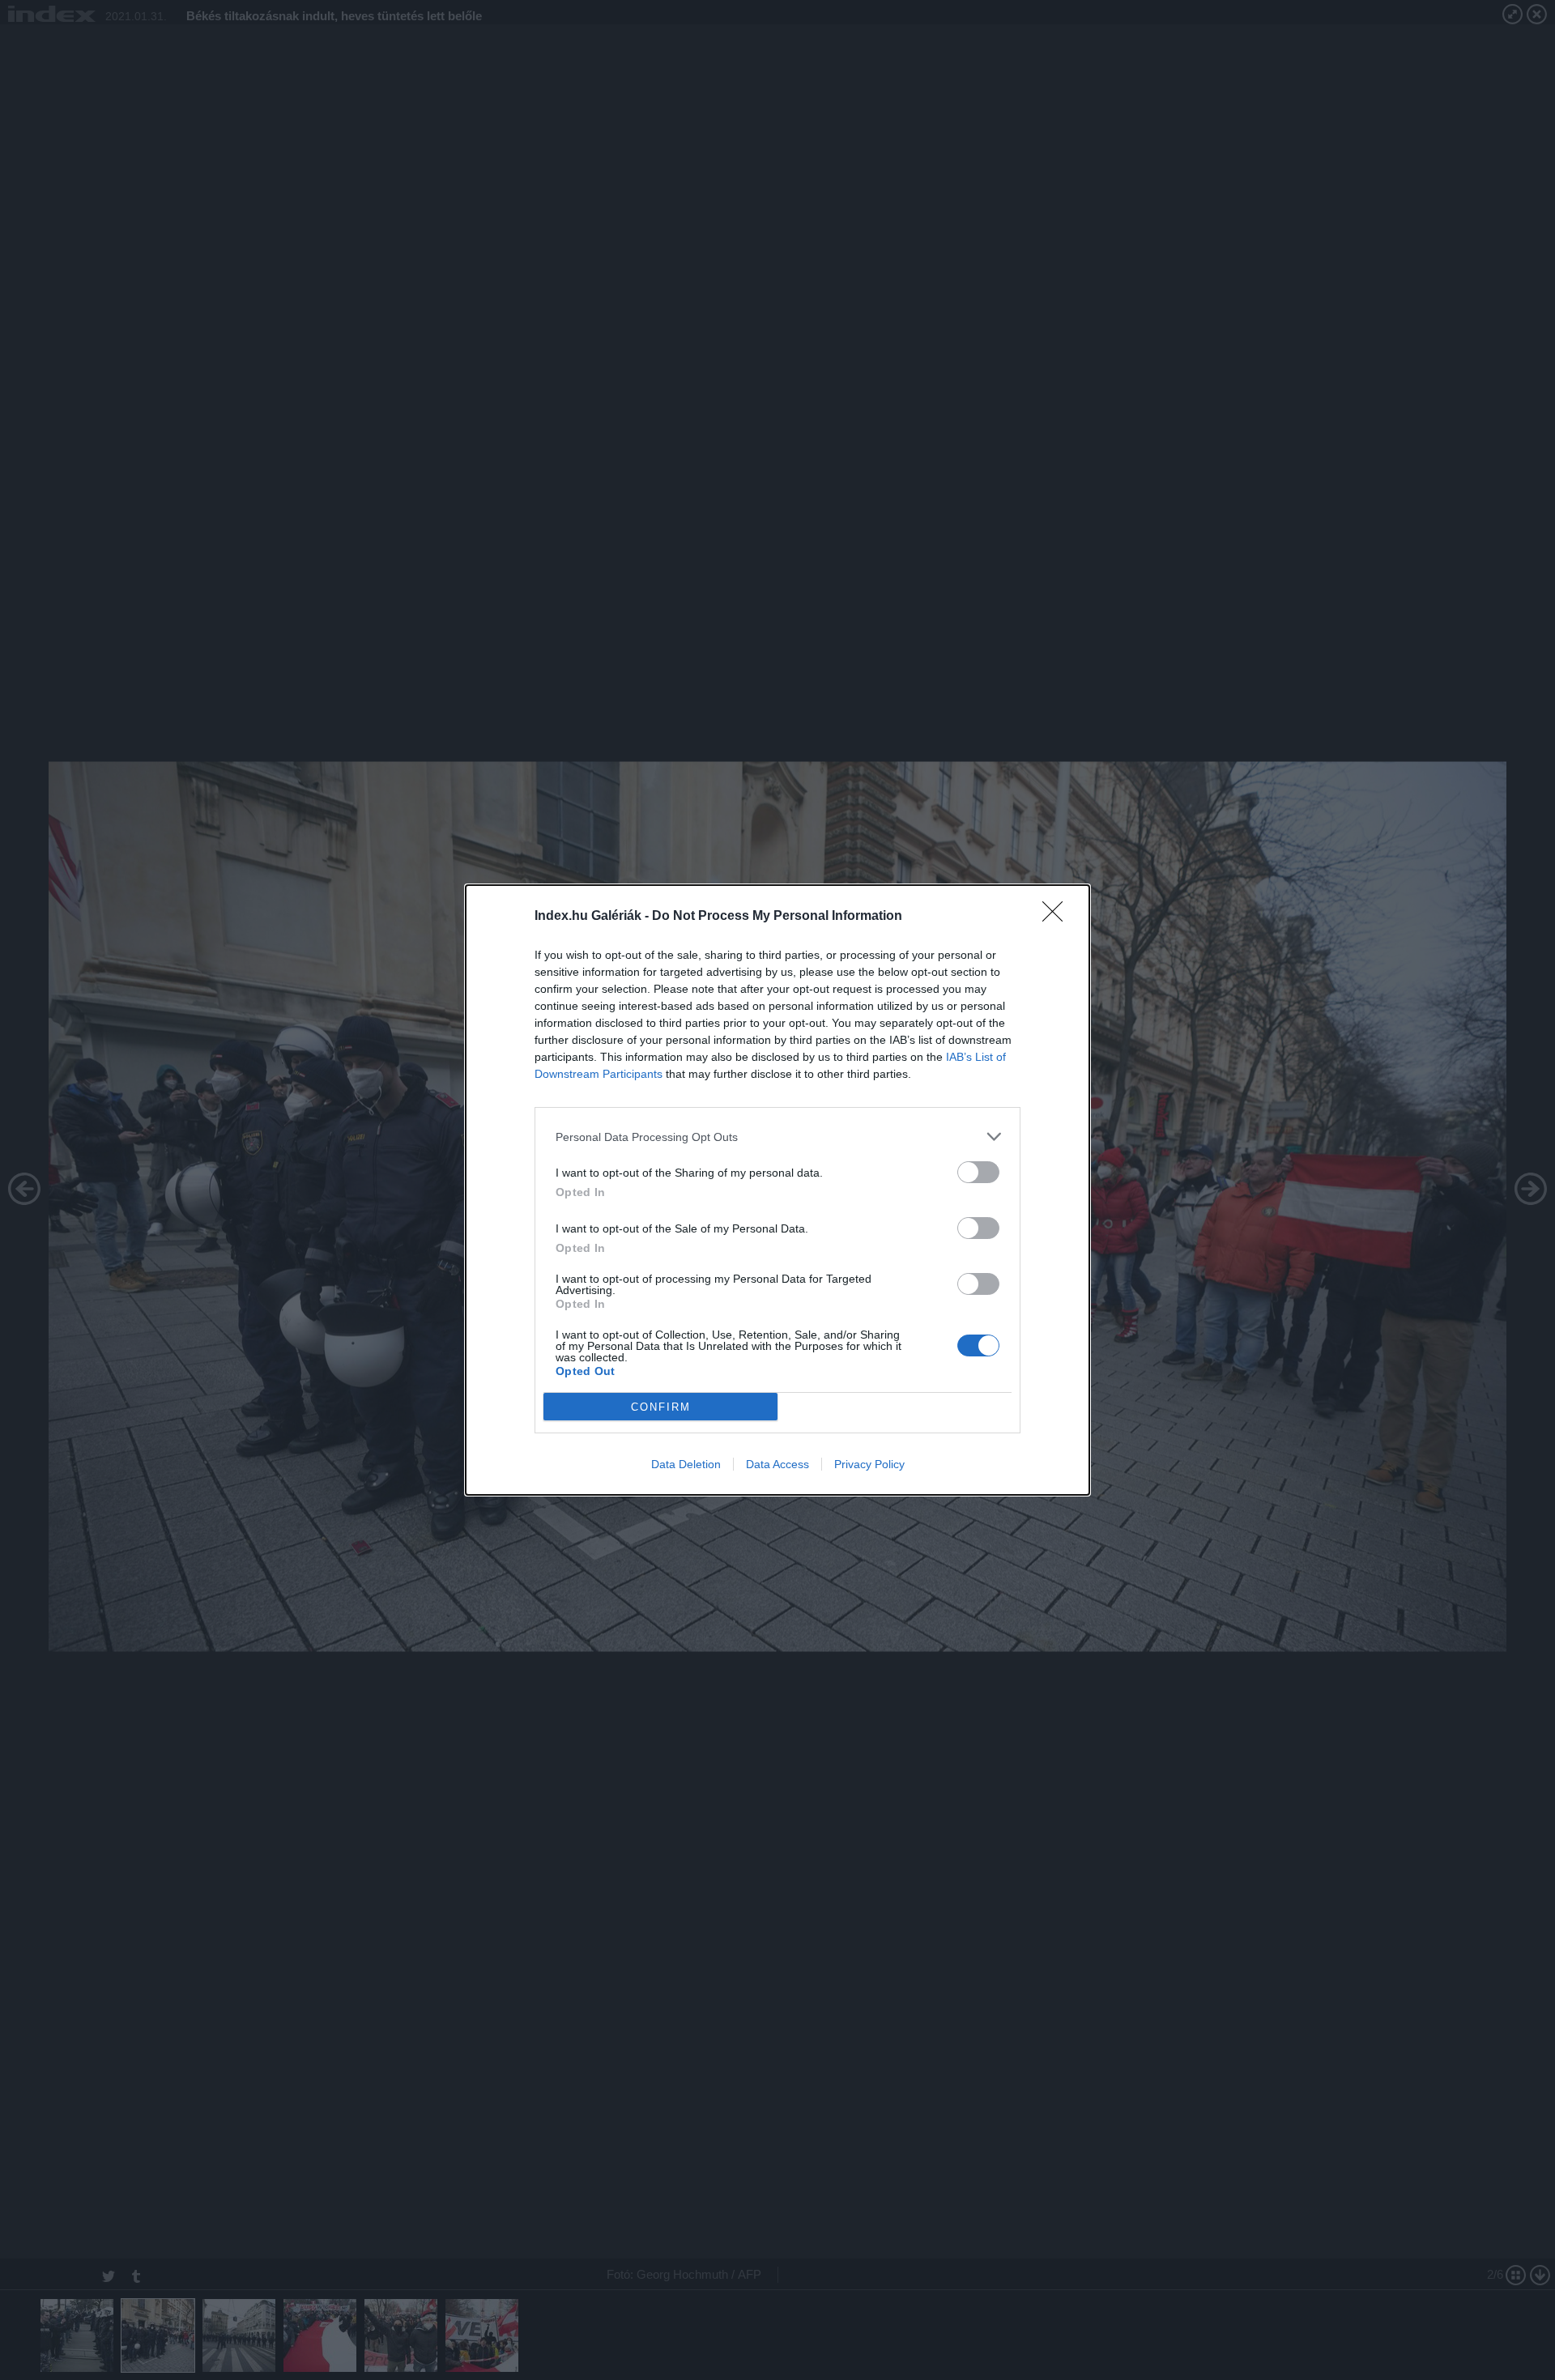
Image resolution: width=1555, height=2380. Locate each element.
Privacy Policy (869, 1464)
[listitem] (777, 1137)
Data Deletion (686, 1464)
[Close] (1058, 917)
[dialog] (777, 1190)
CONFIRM (661, 1407)
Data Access (777, 1464)
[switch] (978, 1172)
